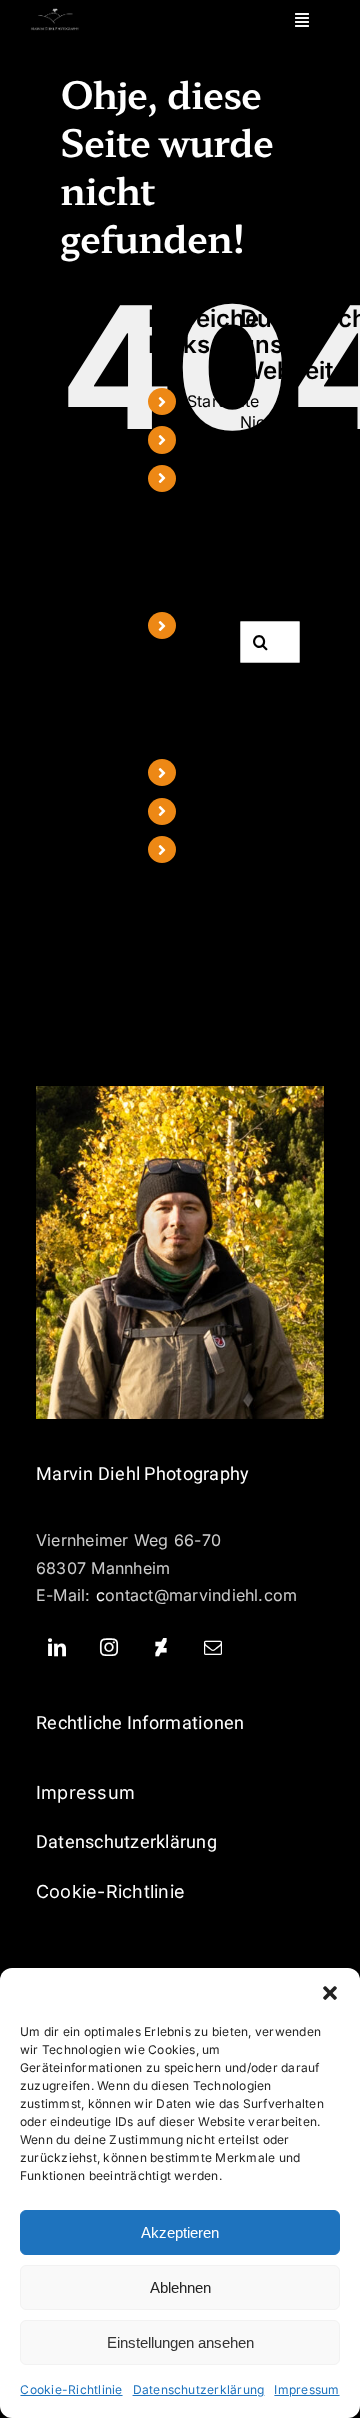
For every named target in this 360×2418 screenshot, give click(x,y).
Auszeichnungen (250, 811)
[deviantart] (161, 1647)
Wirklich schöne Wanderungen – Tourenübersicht (249, 679)
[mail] (213, 1647)
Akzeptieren (180, 2232)
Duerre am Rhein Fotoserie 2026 (222, 532)
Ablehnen (180, 2287)
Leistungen (228, 772)
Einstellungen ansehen (180, 2342)
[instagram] (109, 1647)
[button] (330, 1993)
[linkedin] (57, 1647)
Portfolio (220, 439)
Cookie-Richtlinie (71, 2389)
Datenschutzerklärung (199, 2389)
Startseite (223, 401)
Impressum (306, 2389)
